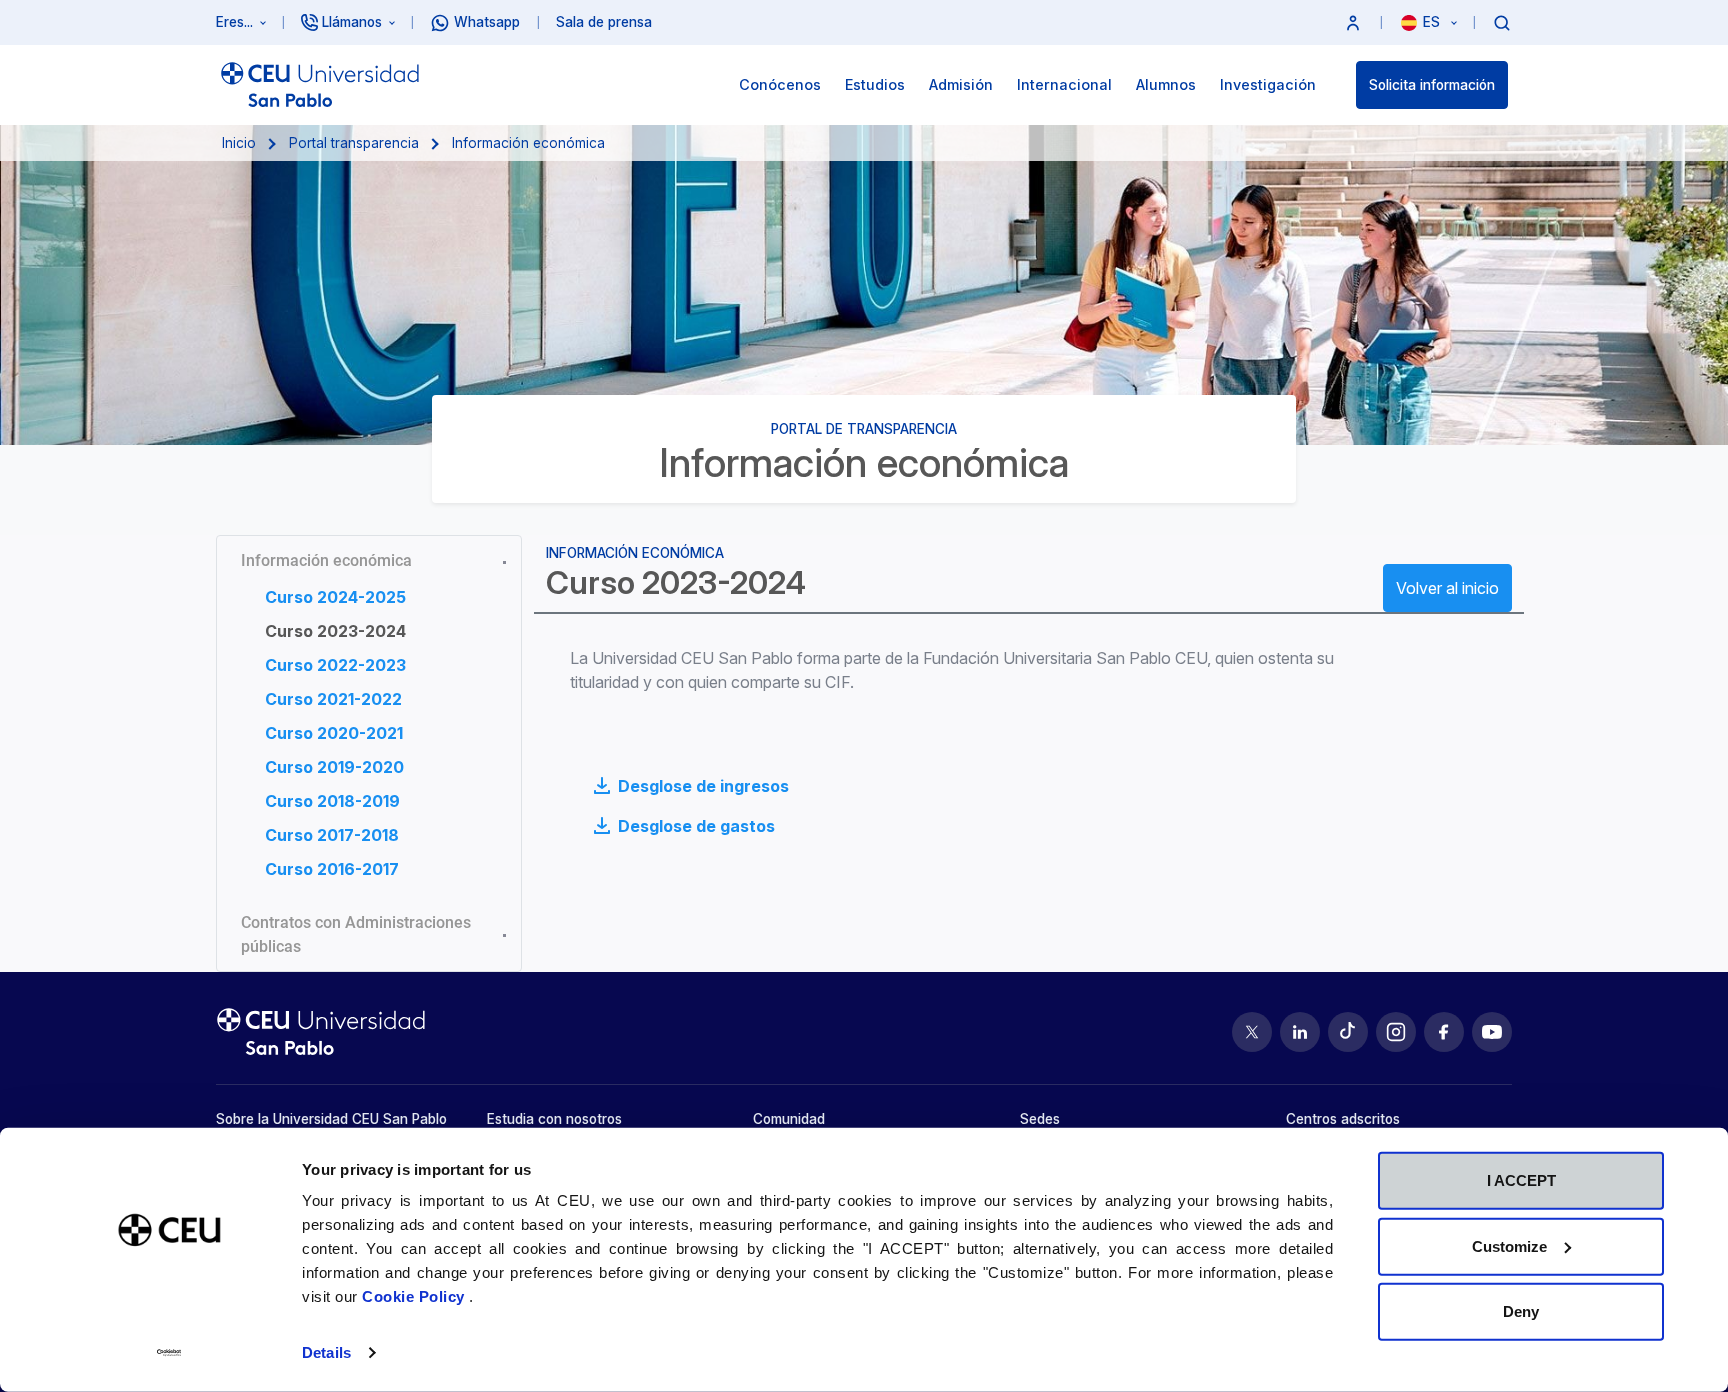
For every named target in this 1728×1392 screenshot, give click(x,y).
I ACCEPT (1521, 1180)
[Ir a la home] (320, 85)
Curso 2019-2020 (334, 767)
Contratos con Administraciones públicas (356, 934)
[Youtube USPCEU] (1492, 1032)
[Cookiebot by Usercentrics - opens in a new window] (169, 1353)
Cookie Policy (415, 1296)
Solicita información (1432, 85)
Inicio (239, 143)
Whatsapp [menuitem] (487, 22)
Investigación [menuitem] (1268, 84)
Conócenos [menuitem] (780, 84)
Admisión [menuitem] (961, 84)
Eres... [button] (234, 22)
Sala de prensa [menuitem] (604, 22)
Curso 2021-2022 (333, 699)
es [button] (1433, 22)
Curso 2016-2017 (332, 869)
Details (326, 1352)
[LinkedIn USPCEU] (1300, 1032)
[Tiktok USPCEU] (1348, 1032)
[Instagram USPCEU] (1396, 1032)
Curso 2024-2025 (335, 597)
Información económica (326, 560)
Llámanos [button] (352, 22)
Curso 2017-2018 (332, 835)
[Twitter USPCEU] (1252, 1032)
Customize (1509, 1245)
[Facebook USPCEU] (1444, 1032)
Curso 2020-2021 (334, 733)
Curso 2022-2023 (335, 665)
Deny (1521, 1311)
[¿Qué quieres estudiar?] (1502, 22)
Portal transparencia (354, 143)
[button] (1353, 22)
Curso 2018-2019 (332, 801)
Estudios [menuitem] (875, 84)
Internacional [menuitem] (1064, 84)
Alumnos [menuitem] (1166, 84)
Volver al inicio (1447, 588)
